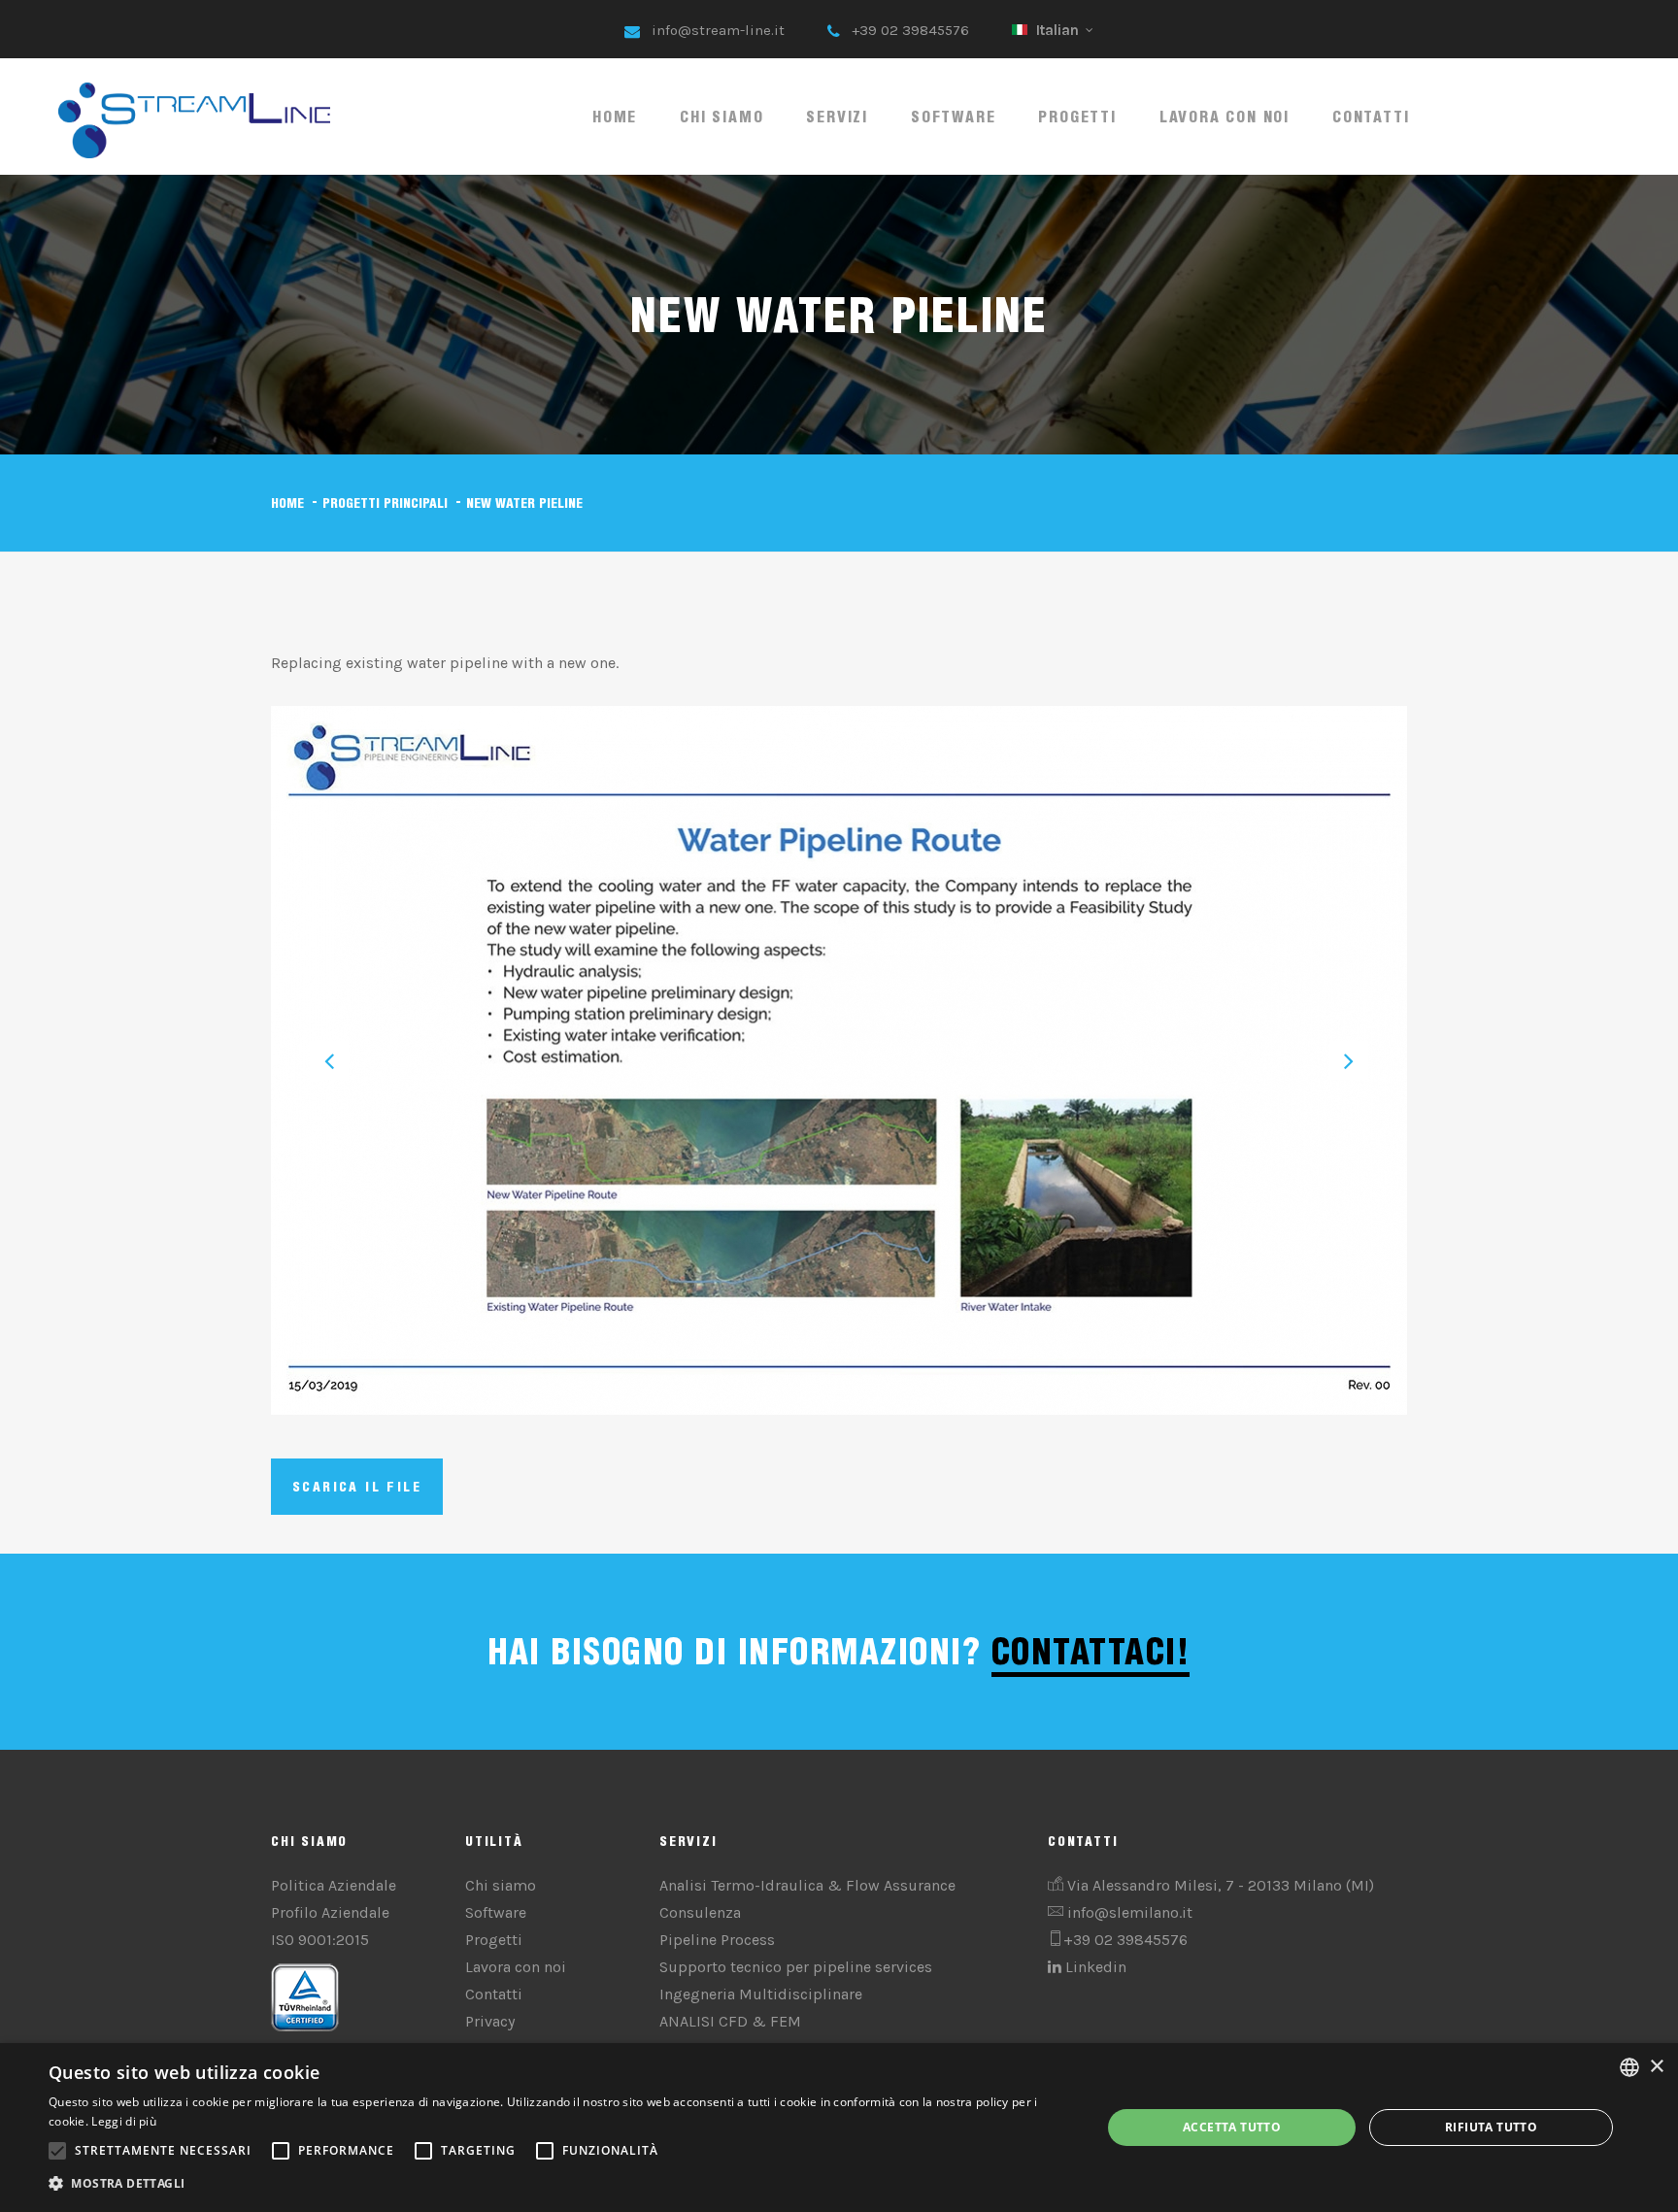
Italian (1057, 30)
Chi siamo (722, 117)
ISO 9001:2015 (320, 1940)
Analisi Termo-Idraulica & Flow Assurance (807, 1885)
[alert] (839, 2128)
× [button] (1656, 2067)
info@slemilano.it (1130, 1912)
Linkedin (1094, 1967)
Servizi (837, 117)
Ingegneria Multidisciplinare (761, 1994)
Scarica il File (357, 1487)
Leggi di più (124, 2121)
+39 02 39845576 (910, 30)
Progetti (1077, 117)
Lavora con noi (1225, 117)
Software (953, 117)
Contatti (1371, 117)
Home (615, 117)
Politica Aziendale (334, 1885)
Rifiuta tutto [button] (1491, 2127)
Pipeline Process (717, 1940)
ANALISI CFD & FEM (730, 2021)
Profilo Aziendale (330, 1912)
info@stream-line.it (718, 30)
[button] (559, 2184)
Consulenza (700, 1912)
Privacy (490, 2021)
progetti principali (385, 503)
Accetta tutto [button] (1232, 2127)
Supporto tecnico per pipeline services (796, 1967)
